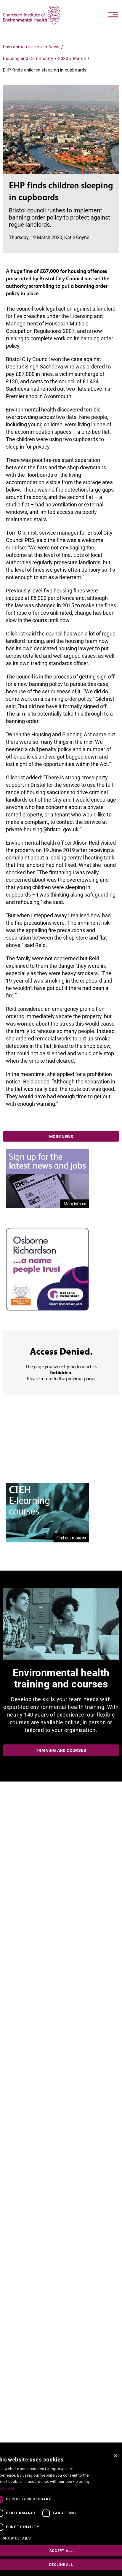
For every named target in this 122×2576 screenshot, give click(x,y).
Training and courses (61, 1750)
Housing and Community (28, 58)
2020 (63, 58)
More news (61, 1137)
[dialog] (61, 2513)
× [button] (115, 2456)
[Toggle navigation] (113, 15)
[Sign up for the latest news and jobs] (47, 1178)
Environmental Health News (31, 47)
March (80, 58)
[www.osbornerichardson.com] (47, 1269)
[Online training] (47, 1512)
